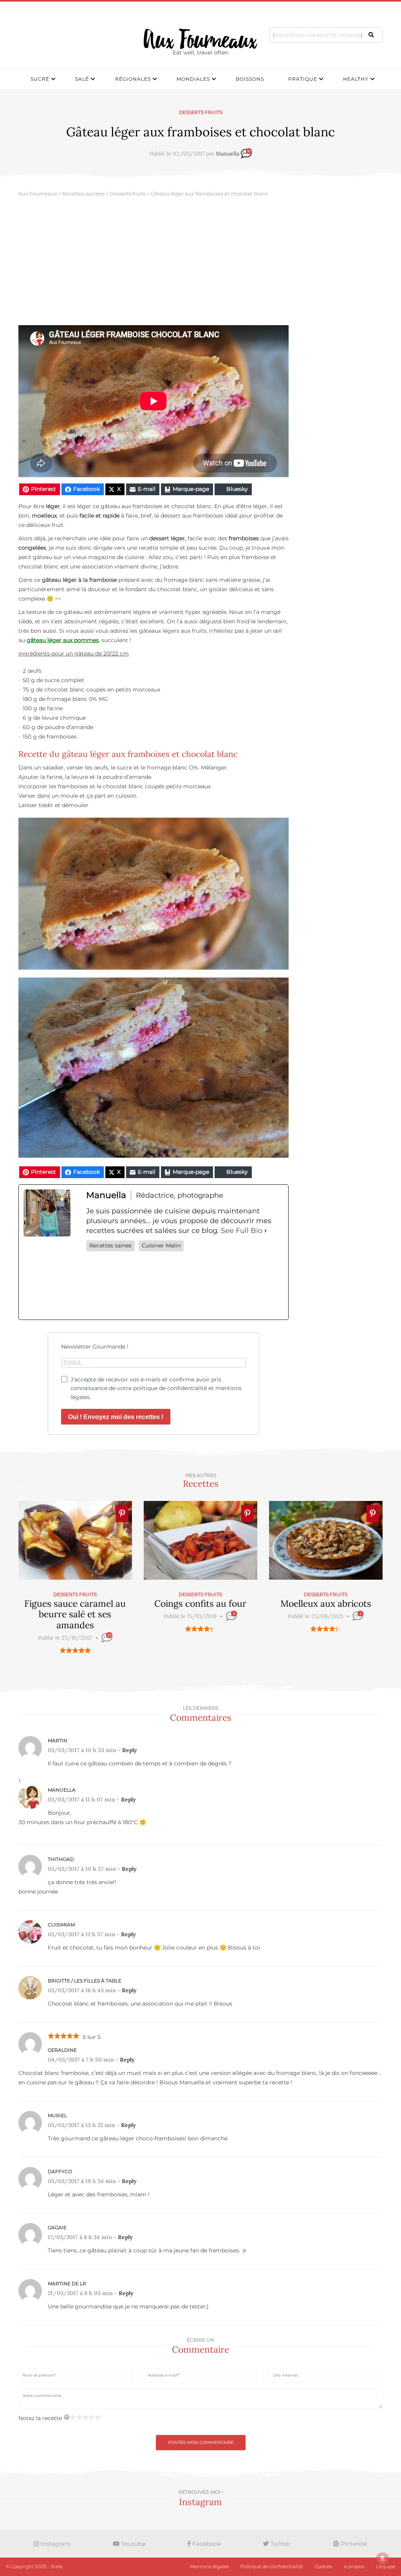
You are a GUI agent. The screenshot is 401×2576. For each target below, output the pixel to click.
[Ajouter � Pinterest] (122, 1513)
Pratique (303, 79)
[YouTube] (265, 1285)
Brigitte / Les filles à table (85, 1981)
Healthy (356, 79)
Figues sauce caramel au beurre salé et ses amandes (75, 1614)
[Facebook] (105, 1285)
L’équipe (386, 2566)
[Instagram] (185, 1285)
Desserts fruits (201, 112)
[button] (371, 35)
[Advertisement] (200, 266)
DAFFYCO (60, 2171)
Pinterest (353, 2544)
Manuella (228, 154)
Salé (82, 79)
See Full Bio (242, 1231)
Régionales (133, 79)
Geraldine (62, 2050)
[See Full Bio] (266, 1231)
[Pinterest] (225, 1285)
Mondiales (193, 79)
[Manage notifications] (383, 2559)
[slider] (75, 1650)
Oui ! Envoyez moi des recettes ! (116, 1417)
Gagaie (57, 2228)
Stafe (56, 2566)
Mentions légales (209, 2566)
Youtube (133, 2544)
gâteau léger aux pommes (63, 640)
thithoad (61, 1859)
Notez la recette (40, 2418)
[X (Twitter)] (145, 1285)
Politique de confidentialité (272, 2566)
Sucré (40, 79)
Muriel (57, 2115)
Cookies (323, 2566)
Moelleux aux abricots (326, 1603)
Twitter (280, 2544)
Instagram (55, 2544)
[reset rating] (67, 2417)
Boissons (250, 79)
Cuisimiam (61, 1925)
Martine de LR (67, 2284)
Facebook (206, 2544)
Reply (130, 1750)
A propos (354, 2566)
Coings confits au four (200, 1603)
